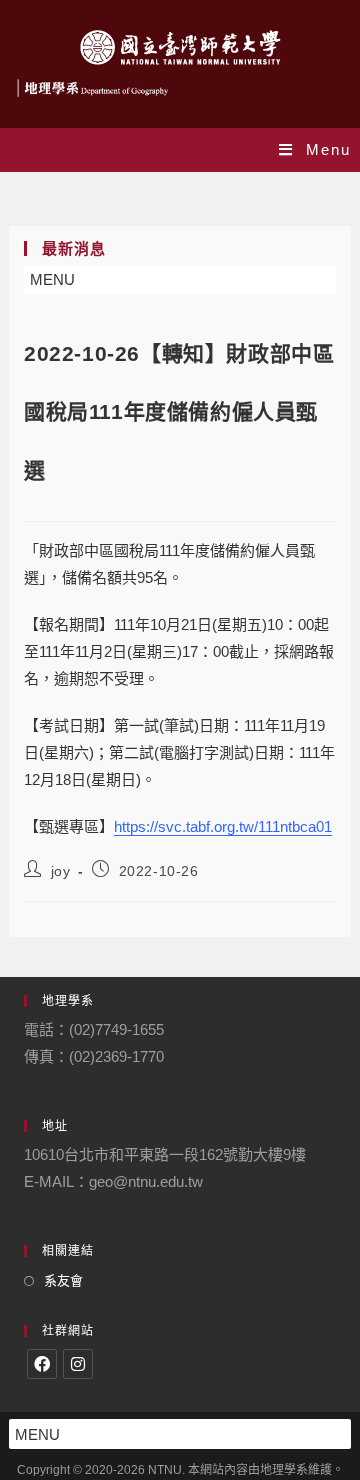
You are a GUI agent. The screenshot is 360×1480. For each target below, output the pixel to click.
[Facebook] (42, 1364)
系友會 (63, 1280)
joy (61, 871)
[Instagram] (78, 1364)
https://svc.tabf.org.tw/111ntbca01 (223, 826)
